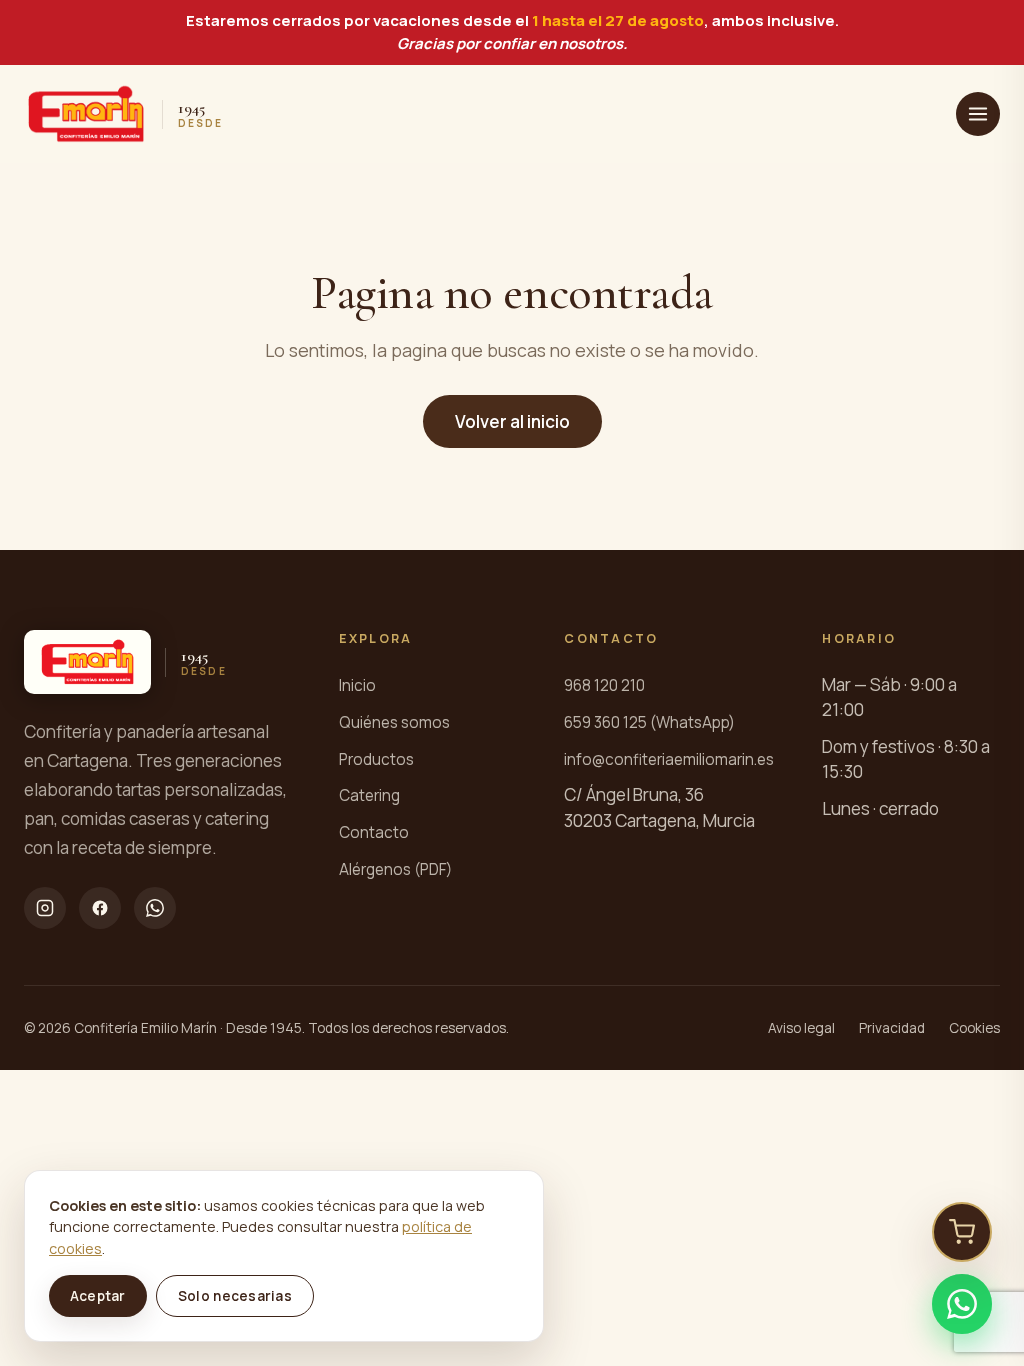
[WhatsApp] (155, 908)
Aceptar (98, 1296)
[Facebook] (100, 908)
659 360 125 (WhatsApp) (649, 722)
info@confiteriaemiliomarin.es (669, 759)
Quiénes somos (394, 722)
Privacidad (892, 1028)
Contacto (374, 832)
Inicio (357, 685)
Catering (369, 795)
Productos (376, 759)
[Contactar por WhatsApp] (962, 1304)
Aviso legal (801, 1028)
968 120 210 (604, 685)
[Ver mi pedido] (962, 1232)
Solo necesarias (235, 1296)
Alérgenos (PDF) (395, 869)
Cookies (974, 1028)
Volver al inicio (512, 421)
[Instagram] (45, 908)
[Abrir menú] (978, 114)
